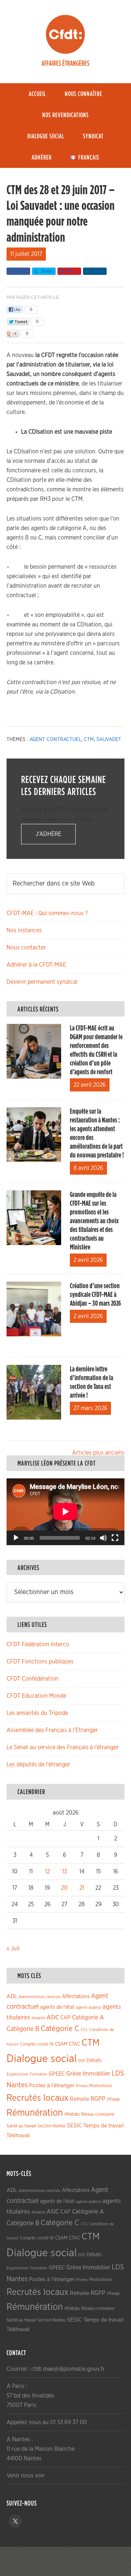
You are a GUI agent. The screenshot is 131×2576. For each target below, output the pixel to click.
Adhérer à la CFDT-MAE (36, 965)
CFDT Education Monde (36, 1696)
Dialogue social (42, 2059)
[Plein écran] (115, 1538)
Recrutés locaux (37, 2098)
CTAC (74, 2044)
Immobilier (96, 2074)
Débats (94, 2061)
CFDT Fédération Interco (38, 1644)
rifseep (113, 2099)
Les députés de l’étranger (38, 1765)
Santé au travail (21, 2126)
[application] (65, 1512)
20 (64, 1888)
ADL (12, 1997)
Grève (74, 2074)
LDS (118, 2073)
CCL (84, 2030)
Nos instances (24, 930)
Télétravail (18, 2136)
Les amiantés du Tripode (37, 1713)
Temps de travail (104, 2126)
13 (65, 1871)
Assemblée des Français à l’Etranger (52, 1730)
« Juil (13, 1949)
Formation (39, 2074)
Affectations (76, 1997)
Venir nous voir (26, 2476)
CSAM (61, 2044)
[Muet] (103, 1538)
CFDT (65, 34)
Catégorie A (88, 2017)
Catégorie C (60, 2029)
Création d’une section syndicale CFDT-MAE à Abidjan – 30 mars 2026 (95, 1295)
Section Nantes (51, 2126)
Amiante (38, 2018)
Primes (82, 2086)
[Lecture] (16, 1538)
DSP (82, 2061)
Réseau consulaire (98, 2114)
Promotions (100, 2086)
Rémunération (35, 2113)
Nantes (17, 2085)
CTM (89, 740)
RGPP (98, 2099)
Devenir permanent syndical (42, 982)
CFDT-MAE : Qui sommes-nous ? (47, 913)
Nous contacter (26, 948)
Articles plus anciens (98, 1453)
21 (82, 1888)
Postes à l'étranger (52, 2086)
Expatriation (17, 2074)
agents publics (88, 2007)
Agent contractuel (55, 740)
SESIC (74, 2126)
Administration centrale (39, 1997)
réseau (72, 2114)
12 (47, 1871)
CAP (65, 2018)
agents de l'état (57, 2007)
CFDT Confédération (32, 1679)
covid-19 (45, 2044)
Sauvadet (109, 740)
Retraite (80, 2099)
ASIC (53, 2017)
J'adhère (49, 834)
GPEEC (57, 2074)
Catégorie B (23, 2029)
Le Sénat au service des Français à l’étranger (63, 1747)
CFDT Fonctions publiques (40, 1662)
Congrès (28, 2044)
